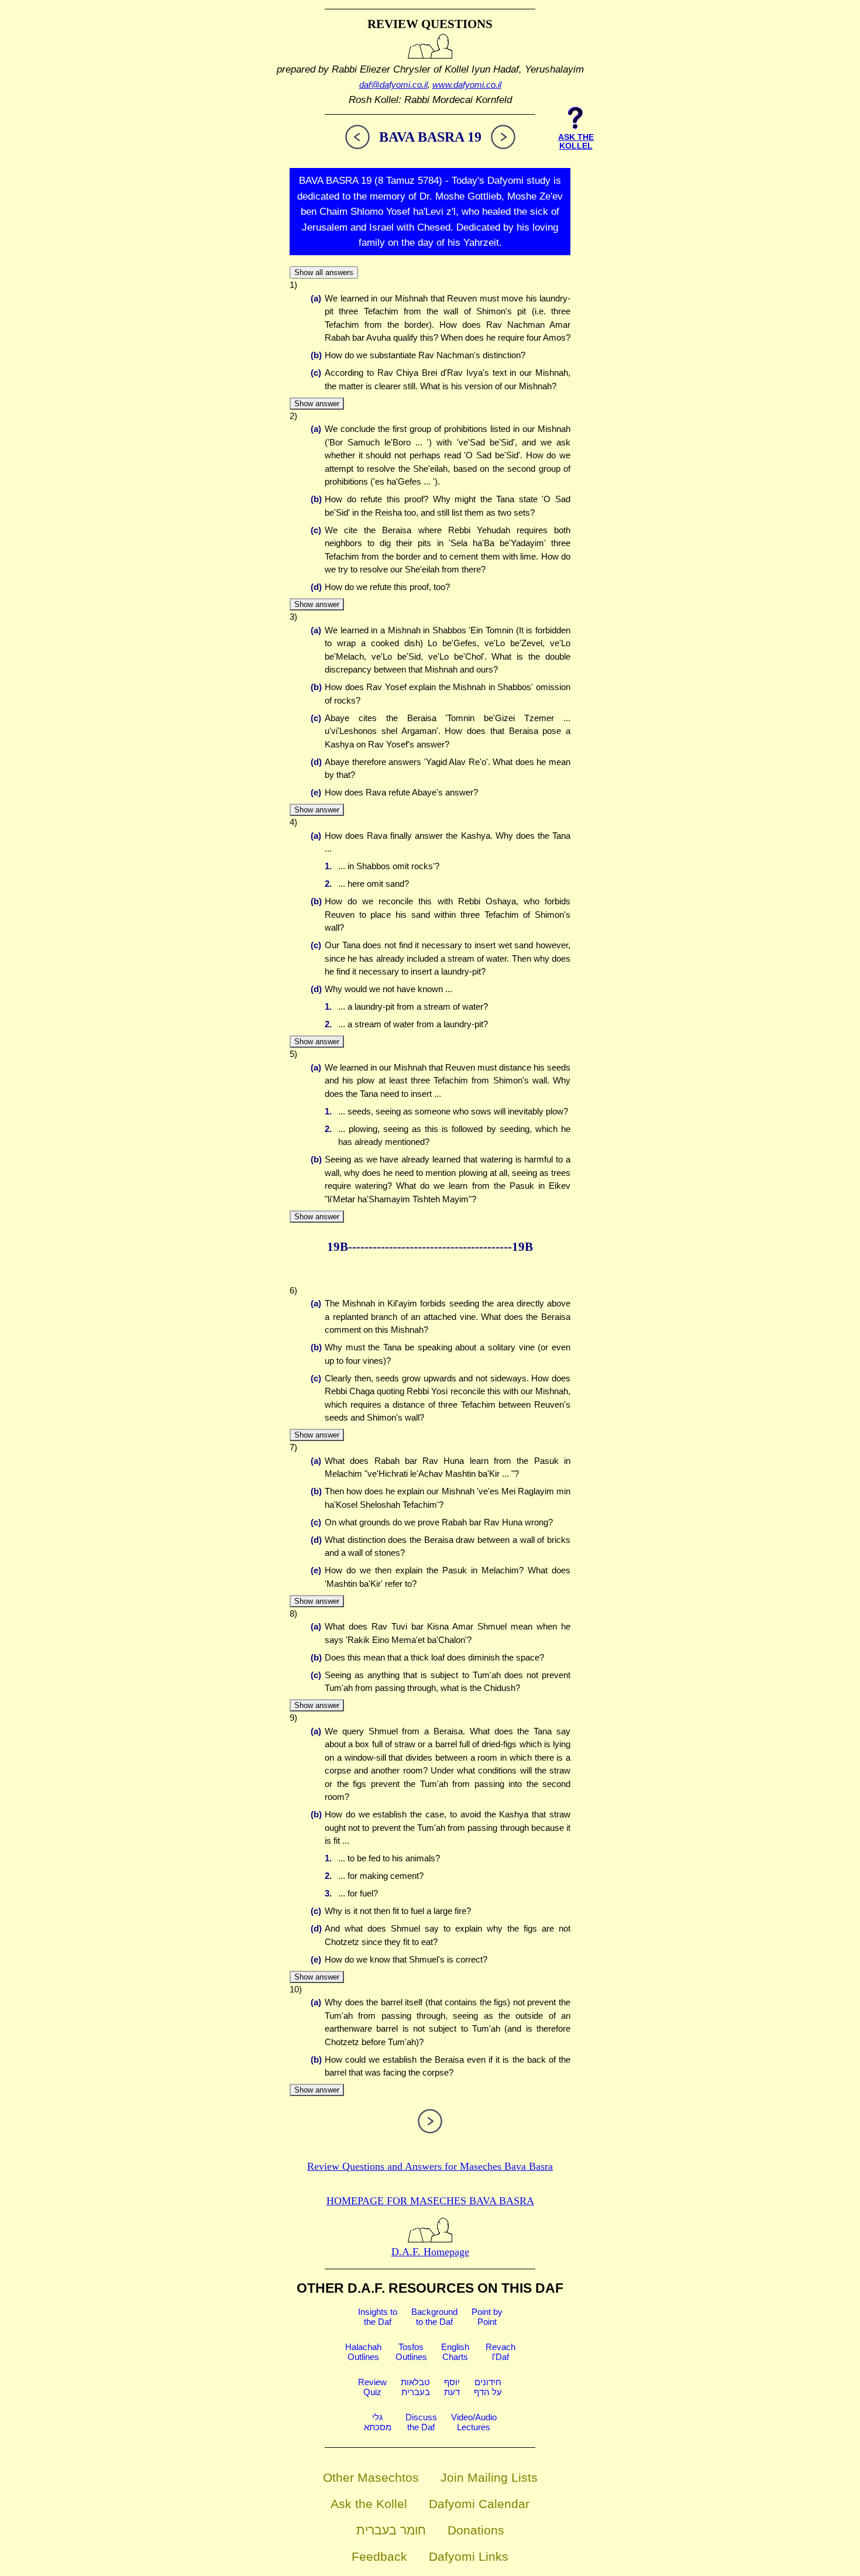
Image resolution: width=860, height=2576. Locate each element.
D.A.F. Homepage (430, 2252)
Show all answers (324, 272)
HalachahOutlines (363, 2352)
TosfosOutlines (411, 2352)
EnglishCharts (455, 2352)
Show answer (317, 404)
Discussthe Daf (421, 2422)
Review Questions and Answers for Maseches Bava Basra (430, 2166)
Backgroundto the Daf (434, 2317)
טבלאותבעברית (415, 2387)
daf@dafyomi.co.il (393, 85)
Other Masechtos (371, 2477)
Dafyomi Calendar (479, 2504)
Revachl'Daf (500, 2352)
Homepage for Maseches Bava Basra (430, 2201)
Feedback (379, 2556)
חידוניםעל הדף (488, 2387)
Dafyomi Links (469, 2556)
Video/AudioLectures (474, 2422)
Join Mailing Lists (489, 2477)
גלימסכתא (378, 2422)
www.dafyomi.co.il (467, 85)
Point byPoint (487, 2317)
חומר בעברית (391, 2530)
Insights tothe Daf (378, 2317)
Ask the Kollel (369, 2504)
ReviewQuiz (372, 2387)
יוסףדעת (452, 2387)
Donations (476, 2530)
